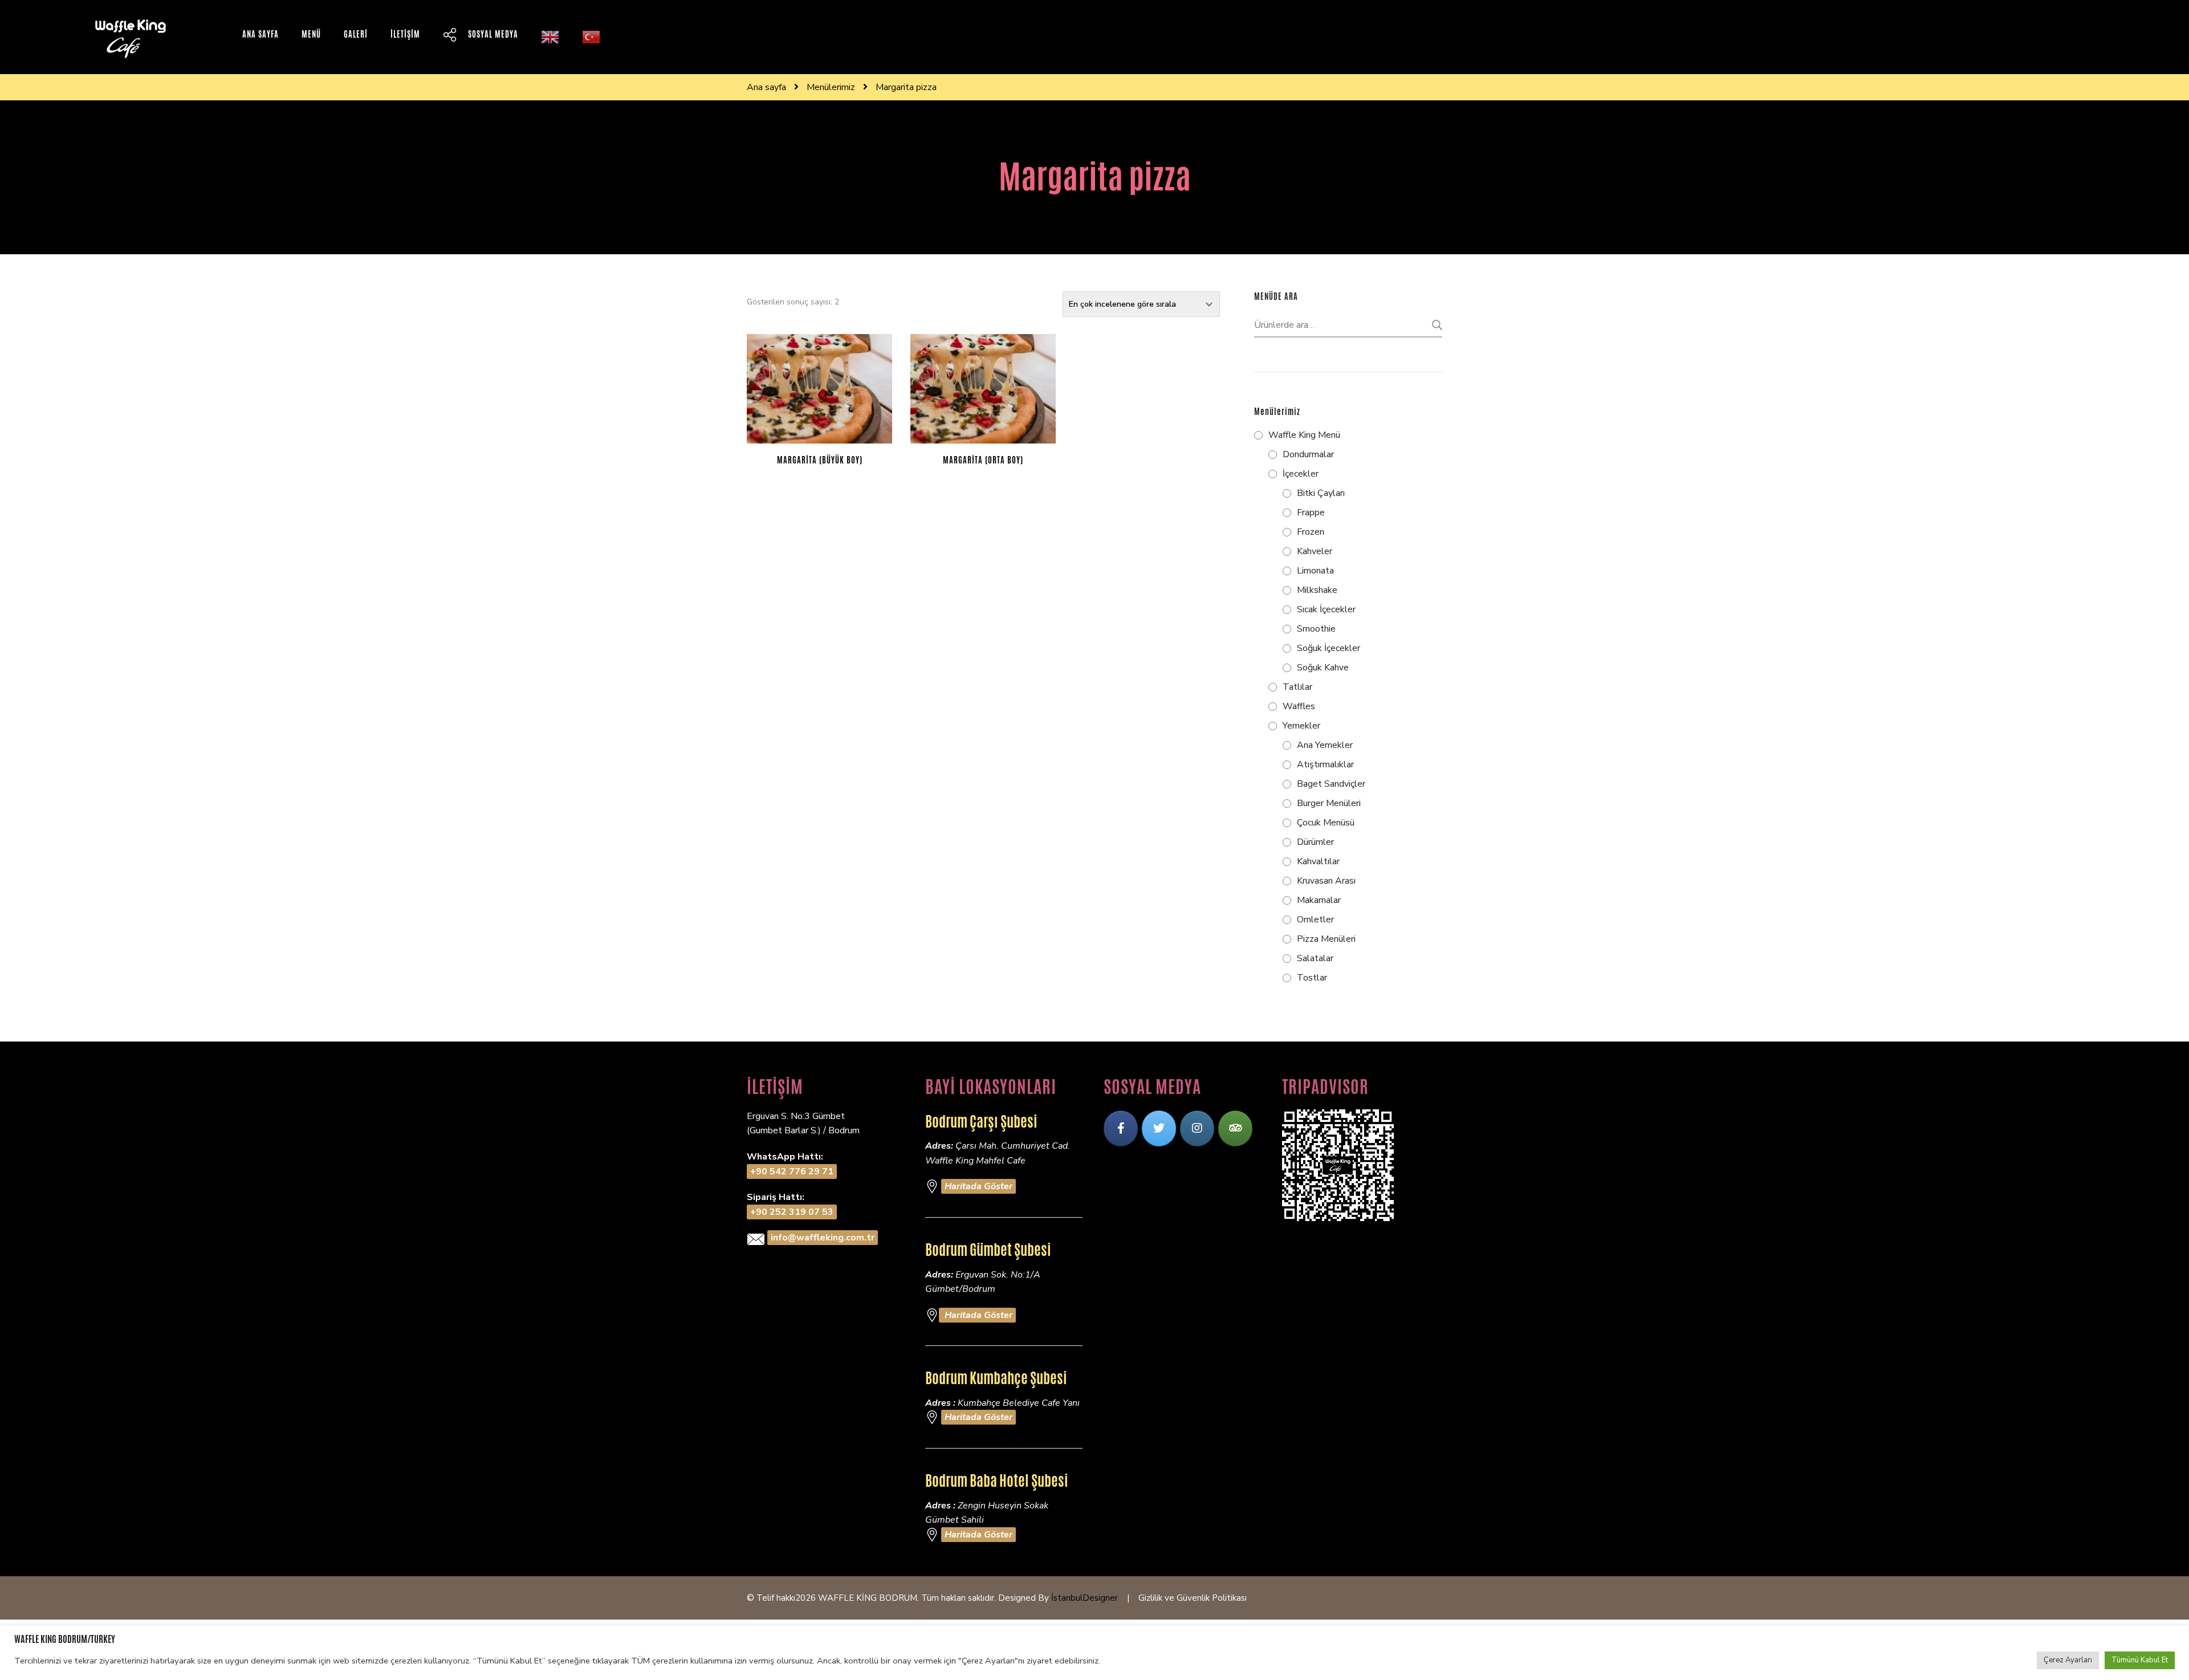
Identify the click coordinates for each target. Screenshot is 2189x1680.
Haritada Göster (978, 1186)
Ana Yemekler (1325, 745)
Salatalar (1315, 958)
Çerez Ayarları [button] (2068, 1660)
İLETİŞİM (405, 34)
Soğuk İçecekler (1329, 648)
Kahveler (1315, 551)
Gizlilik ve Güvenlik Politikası (1193, 1598)
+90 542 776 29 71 (792, 1171)
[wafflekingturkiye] (1121, 1128)
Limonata (1315, 571)
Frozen (1311, 532)
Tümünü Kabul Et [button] (2140, 1660)
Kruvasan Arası (1326, 881)
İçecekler (1301, 474)
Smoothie (1316, 629)
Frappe (1311, 512)
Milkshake (1317, 590)
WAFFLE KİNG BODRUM (868, 1598)
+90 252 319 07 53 (792, 1212)
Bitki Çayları (1321, 493)
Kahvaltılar (1318, 861)
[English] (550, 37)
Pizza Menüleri (1326, 939)
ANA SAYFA (261, 34)
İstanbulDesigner (1085, 1598)
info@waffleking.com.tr (823, 1238)
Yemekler (1301, 726)
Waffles (1299, 706)
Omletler (1315, 920)
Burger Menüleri (1329, 803)
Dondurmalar (1308, 454)
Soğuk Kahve (1323, 668)
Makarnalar (1319, 900)
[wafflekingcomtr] (1159, 1128)
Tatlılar (1297, 687)
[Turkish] (591, 37)
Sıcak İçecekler (1326, 609)
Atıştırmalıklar (1325, 764)
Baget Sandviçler (1331, 784)
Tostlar (1312, 978)
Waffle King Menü (1304, 435)
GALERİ (356, 34)
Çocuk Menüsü (1326, 823)
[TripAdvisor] (1235, 1128)
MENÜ (311, 34)
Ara (1434, 325)
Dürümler (1315, 842)
